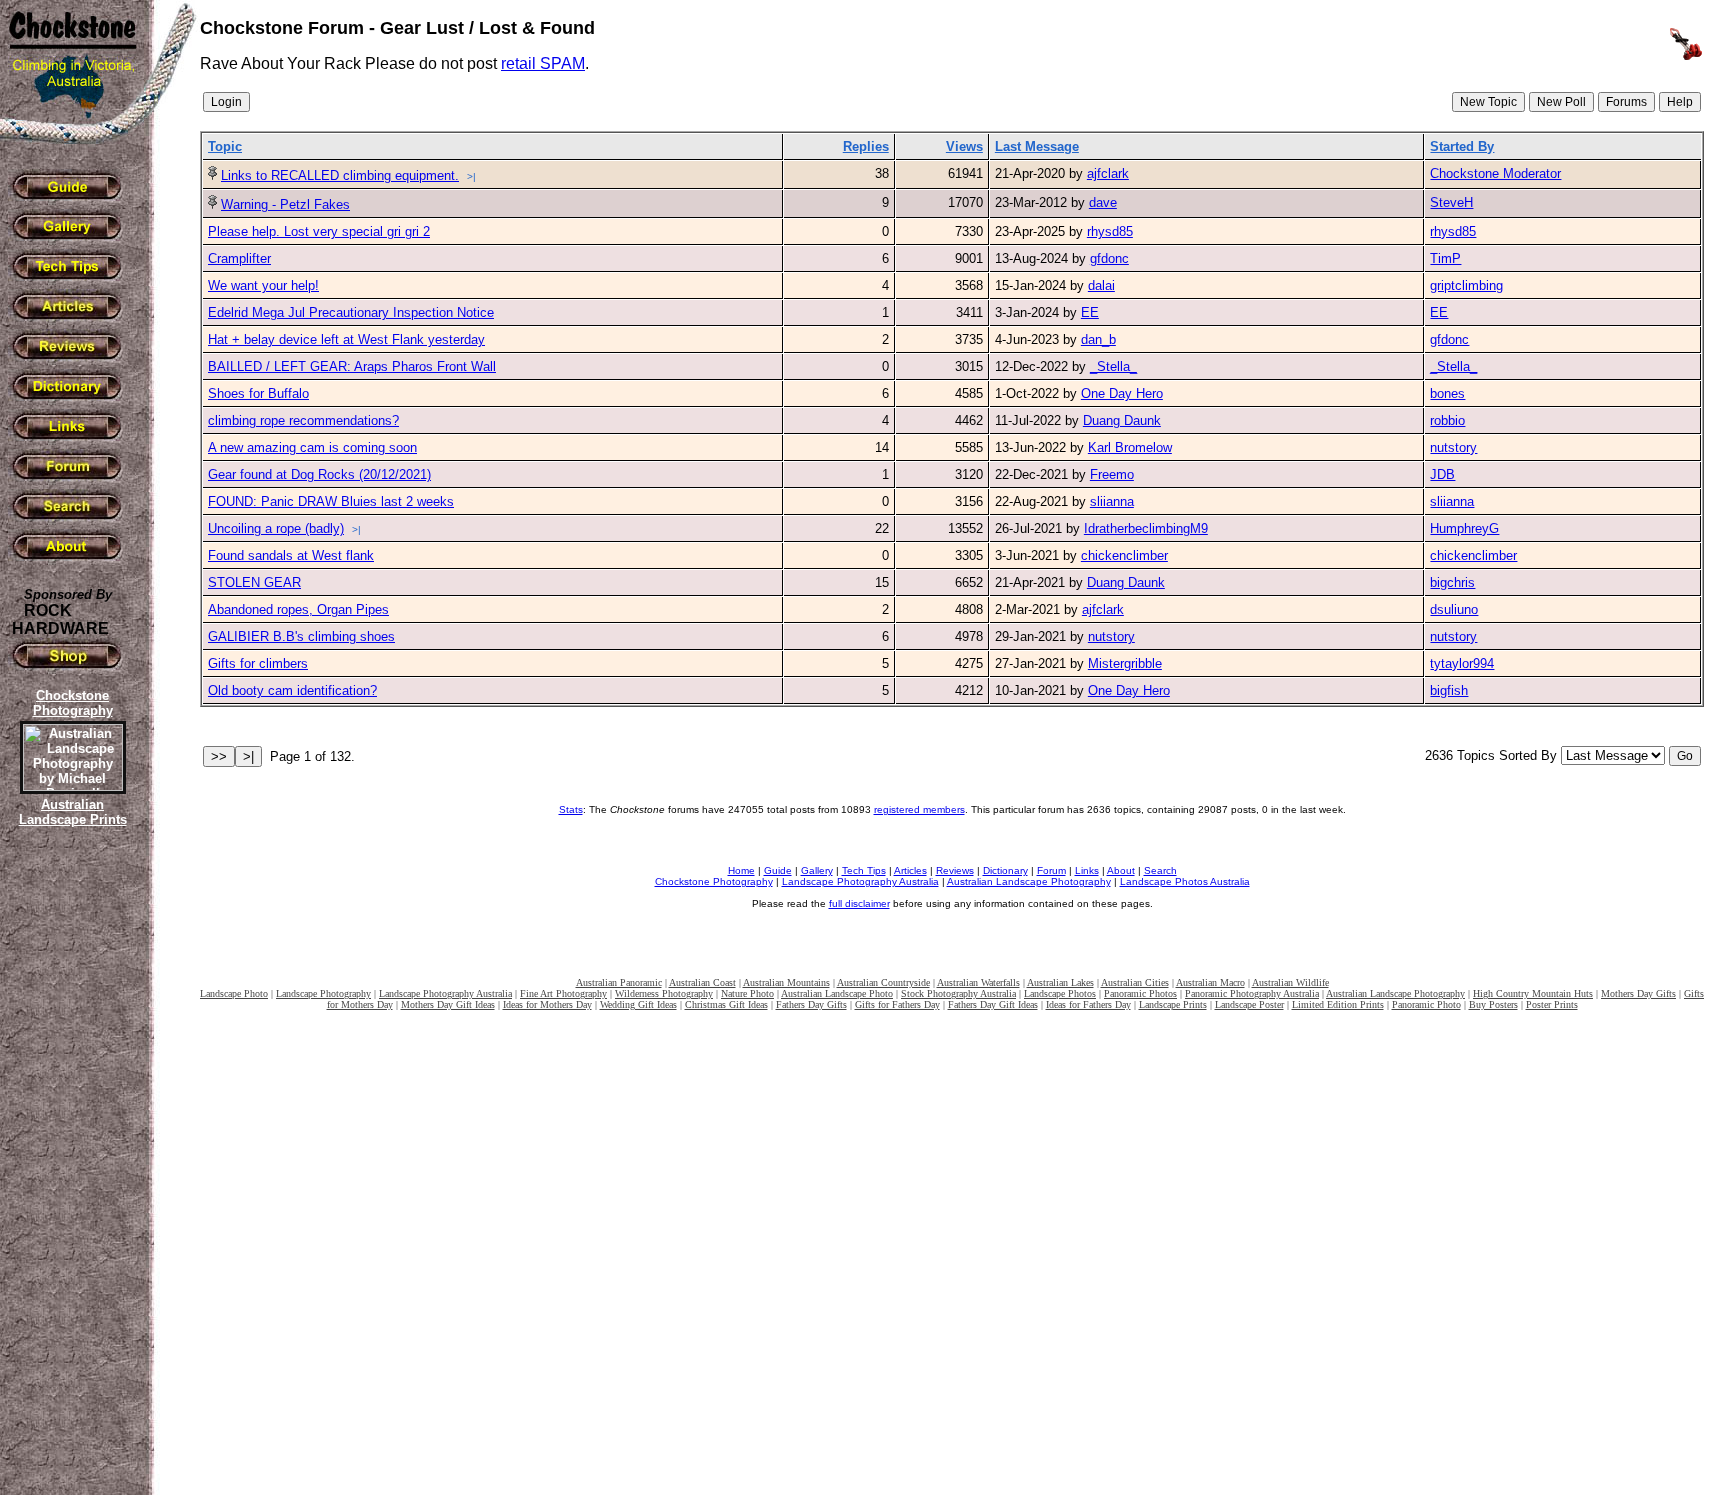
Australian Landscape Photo (837, 993)
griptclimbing (1466, 285)
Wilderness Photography (664, 993)
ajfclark (1108, 173)
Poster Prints (1552, 1004)
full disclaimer (859, 903)
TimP (1445, 258)
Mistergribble (1125, 663)
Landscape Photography (323, 993)
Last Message (1037, 146)
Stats (571, 809)
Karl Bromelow (1130, 447)
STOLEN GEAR (254, 582)
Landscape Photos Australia (1185, 881)
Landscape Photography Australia (860, 881)
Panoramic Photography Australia (1252, 993)
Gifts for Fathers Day (897, 1004)
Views (964, 146)
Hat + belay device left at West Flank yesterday (346, 339)
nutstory (1453, 447)
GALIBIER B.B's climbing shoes (301, 636)
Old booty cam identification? (292, 690)
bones (1447, 393)
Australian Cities (1135, 982)
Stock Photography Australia (958, 993)
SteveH (1451, 202)
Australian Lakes (1060, 982)
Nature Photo (747, 993)
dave (1103, 202)
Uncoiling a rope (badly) (276, 528)
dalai (1101, 285)
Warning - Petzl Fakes (285, 204)
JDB (1442, 474)
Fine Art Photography (563, 993)
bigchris (1452, 582)
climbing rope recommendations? (303, 420)
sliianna (1112, 501)
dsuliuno (1454, 609)
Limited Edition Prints (1338, 1004)
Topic (225, 146)
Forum (1051, 870)
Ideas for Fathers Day (1088, 1004)
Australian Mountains (786, 982)
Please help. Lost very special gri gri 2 (319, 231)
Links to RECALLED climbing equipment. (340, 175)
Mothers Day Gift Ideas (448, 1004)
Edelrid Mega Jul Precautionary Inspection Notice (351, 312)
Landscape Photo (234, 993)
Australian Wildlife (1290, 982)
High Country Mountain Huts (1533, 993)
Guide (778, 870)
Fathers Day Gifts (811, 1004)
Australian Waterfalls (978, 982)
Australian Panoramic (619, 982)
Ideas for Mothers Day (547, 1004)
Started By (1462, 146)
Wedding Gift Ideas (638, 1004)
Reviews (955, 870)
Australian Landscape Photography (1029, 881)
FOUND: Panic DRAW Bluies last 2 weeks (331, 501)
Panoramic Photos (1140, 993)
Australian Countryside (883, 982)
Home (741, 870)
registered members (919, 809)
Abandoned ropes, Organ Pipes (298, 609)
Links (1087, 870)
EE (1090, 312)
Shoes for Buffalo (258, 393)
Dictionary (1005, 870)
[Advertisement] (70, 1175)
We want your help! (263, 285)
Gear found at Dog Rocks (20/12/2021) (319, 474)
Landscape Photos (1060, 993)
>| (471, 176)
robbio (1447, 420)
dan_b (1098, 339)
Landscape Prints (1173, 1004)
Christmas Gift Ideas (726, 1004)
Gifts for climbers (258, 663)
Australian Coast (702, 982)
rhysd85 (1110, 231)
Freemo (1112, 474)
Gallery (817, 870)
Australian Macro (1210, 982)
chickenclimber (1124, 555)
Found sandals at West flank (291, 555)
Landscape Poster (1249, 1004)
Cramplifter (239, 258)
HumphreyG (1464, 528)
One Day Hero (1122, 393)
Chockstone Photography (714, 881)
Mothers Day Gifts (1638, 993)
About (1121, 870)
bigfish (1449, 690)
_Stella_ (1113, 366)
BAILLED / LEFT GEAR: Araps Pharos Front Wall (352, 366)
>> (219, 756)
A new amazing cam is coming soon (312, 447)
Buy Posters (1493, 1004)
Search (1160, 870)
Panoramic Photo (1426, 1004)
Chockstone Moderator (1495, 173)
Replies (866, 146)
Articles (910, 870)
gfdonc (1109, 258)
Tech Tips (864, 870)
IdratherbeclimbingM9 (1146, 528)
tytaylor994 (1462, 663)
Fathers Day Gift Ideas (993, 1004)
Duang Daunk (1122, 420)
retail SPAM (543, 63)
